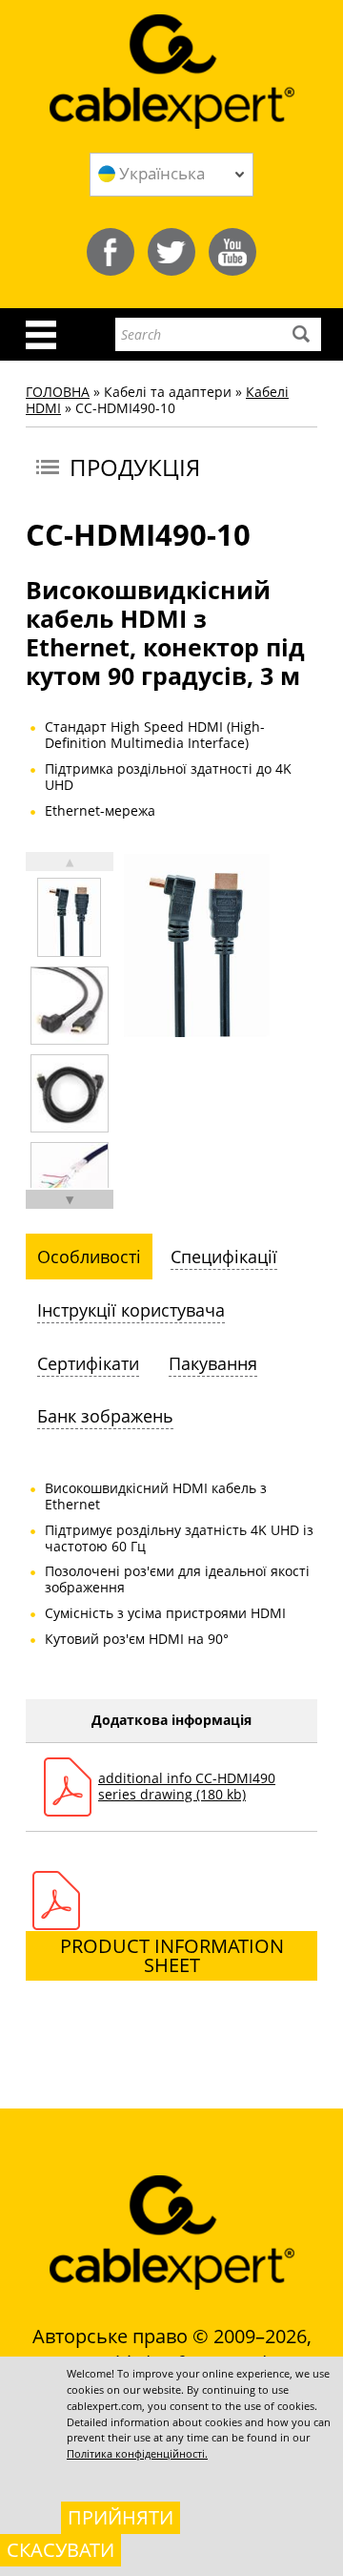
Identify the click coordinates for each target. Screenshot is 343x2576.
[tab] (89, 1257)
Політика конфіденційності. (137, 2453)
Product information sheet (172, 1955)
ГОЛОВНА (58, 392)
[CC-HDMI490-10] (69, 917)
